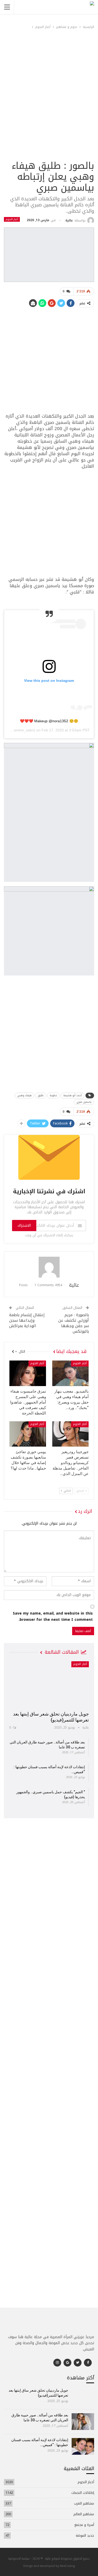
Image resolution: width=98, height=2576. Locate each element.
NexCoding (67, 2566)
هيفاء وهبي (24, 1095)
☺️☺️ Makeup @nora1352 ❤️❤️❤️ (49, 721)
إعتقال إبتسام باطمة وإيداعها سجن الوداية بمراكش (27, 1320)
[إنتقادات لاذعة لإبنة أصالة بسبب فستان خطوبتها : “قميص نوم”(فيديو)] (83, 2446)
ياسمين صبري (84, 1102)
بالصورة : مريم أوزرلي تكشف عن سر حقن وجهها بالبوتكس (74, 1323)
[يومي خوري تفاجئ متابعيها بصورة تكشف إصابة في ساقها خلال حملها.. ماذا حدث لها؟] (28, 1434)
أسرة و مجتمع (84, 2525)
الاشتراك (24, 1226)
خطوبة (53, 1095)
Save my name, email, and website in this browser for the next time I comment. (53, 1617)
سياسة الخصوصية (19, 2558)
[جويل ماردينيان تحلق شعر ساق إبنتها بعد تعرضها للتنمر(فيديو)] (49, 1684)
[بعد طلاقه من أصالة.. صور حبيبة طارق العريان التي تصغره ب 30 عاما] (83, 2422)
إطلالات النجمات (83, 2493)
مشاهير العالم (84, 2514)
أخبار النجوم (12, 219)
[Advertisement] (49, 107)
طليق (41, 1095)
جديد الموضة (85, 2535)
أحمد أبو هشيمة (73, 1095)
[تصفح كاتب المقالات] (49, 1267)
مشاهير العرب (84, 2503)
